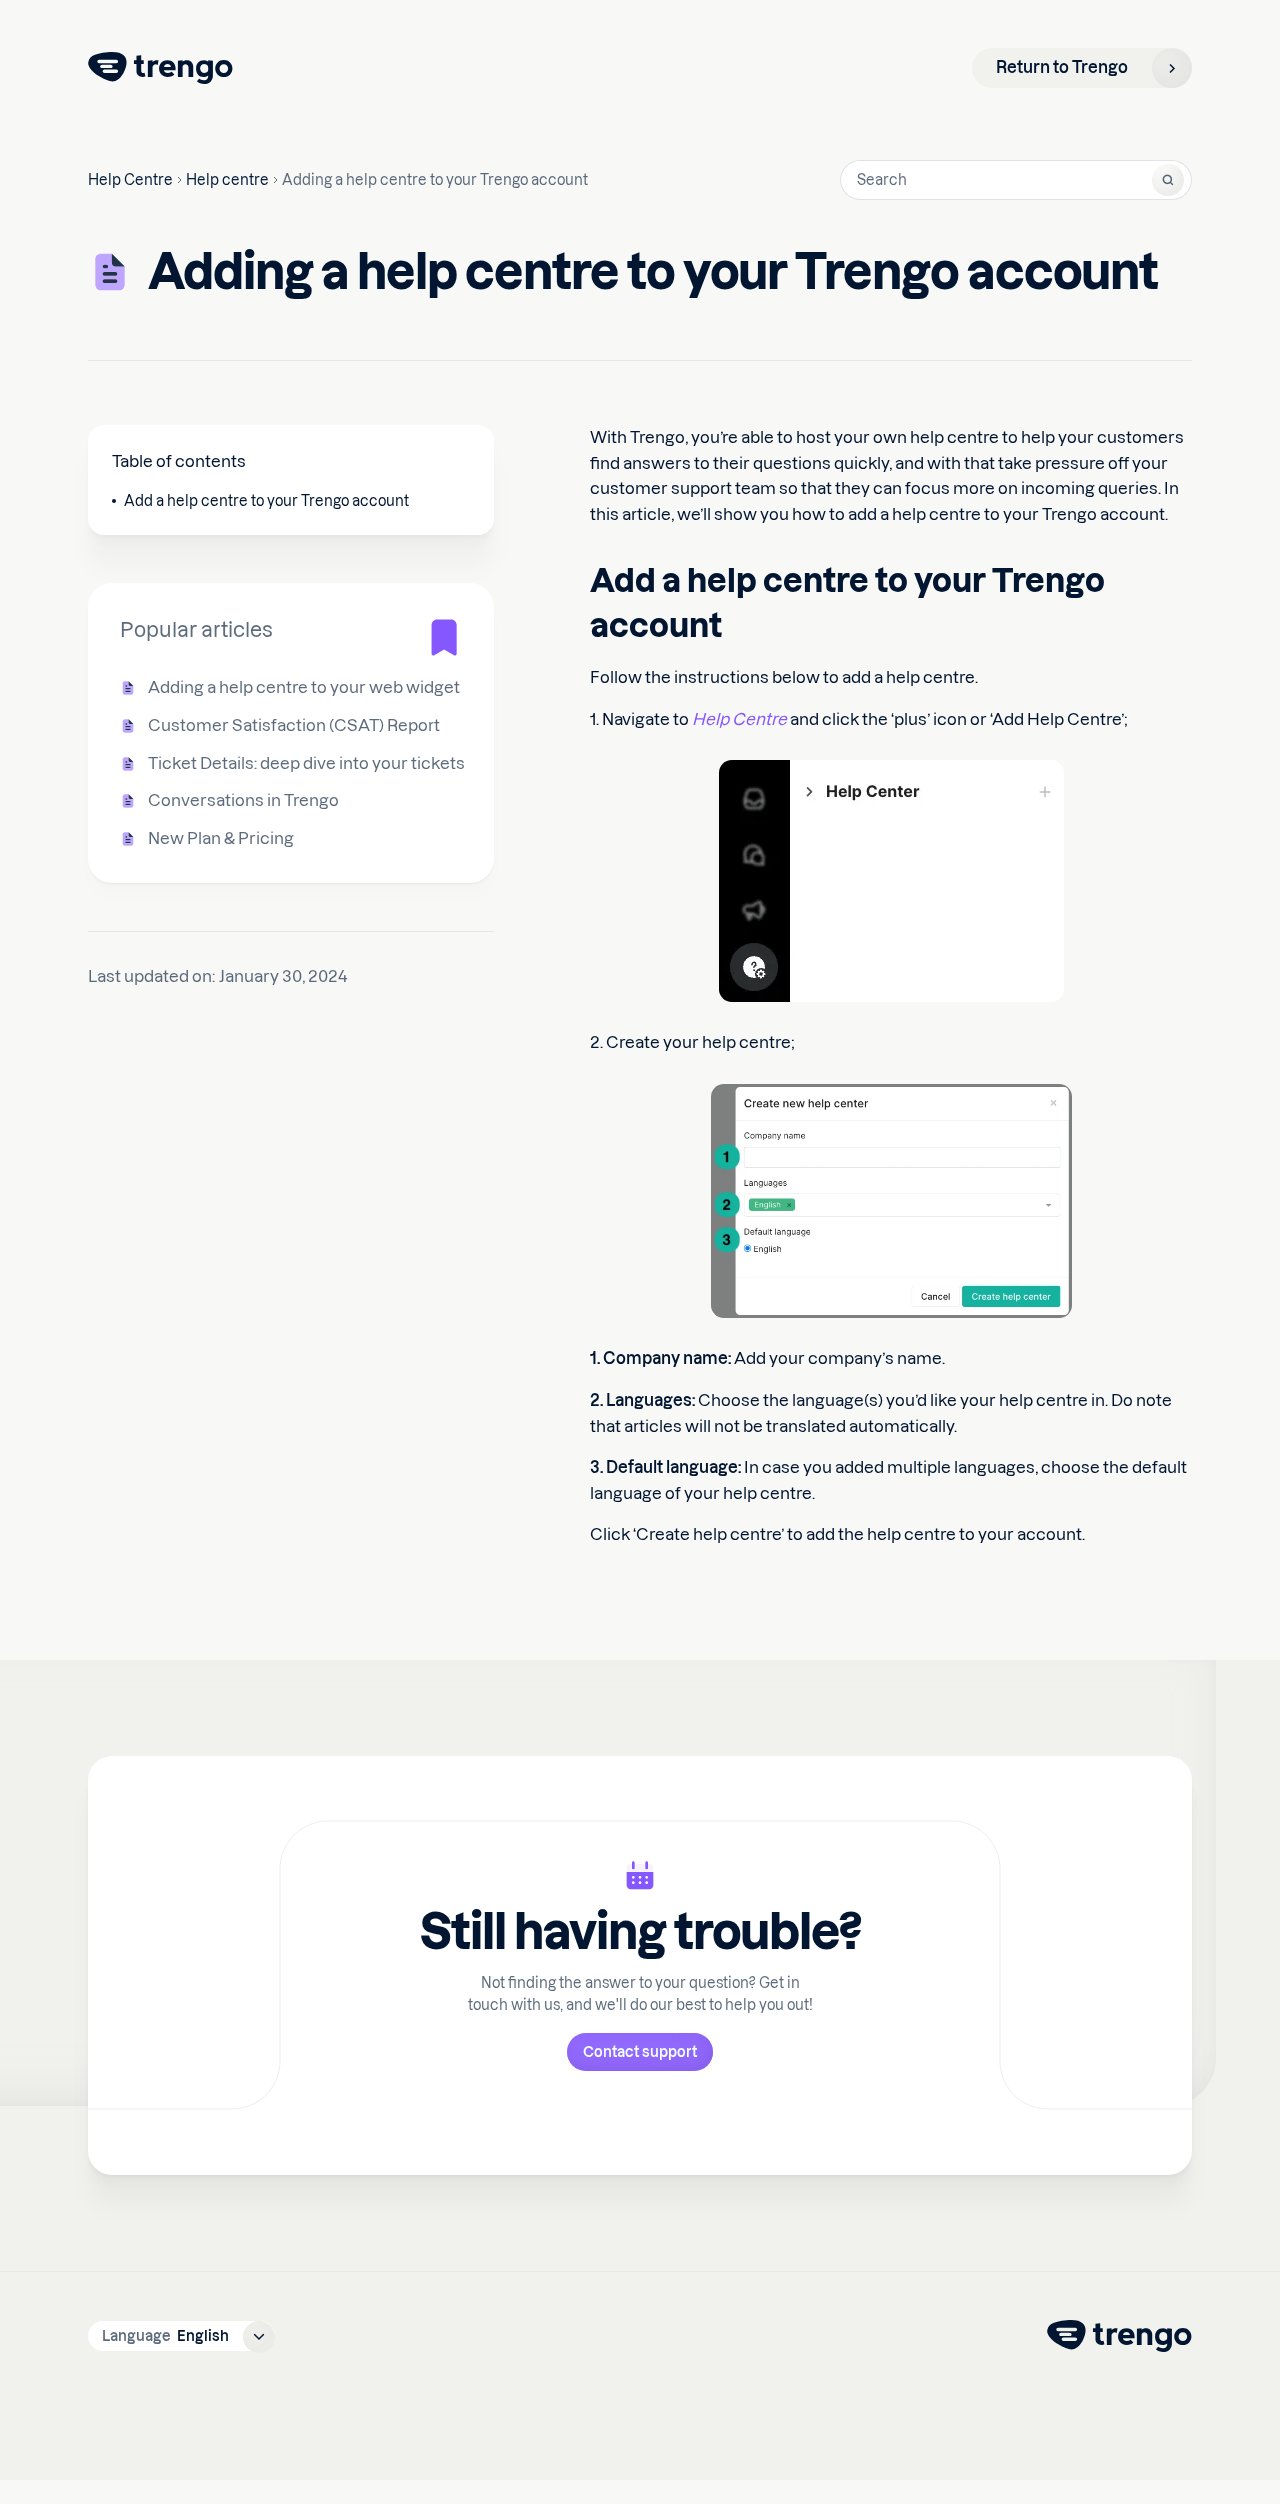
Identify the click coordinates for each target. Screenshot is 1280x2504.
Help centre (227, 180)
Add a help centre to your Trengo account (266, 501)
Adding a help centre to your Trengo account (435, 180)
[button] (181, 2336)
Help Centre (130, 180)
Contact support (640, 2052)
